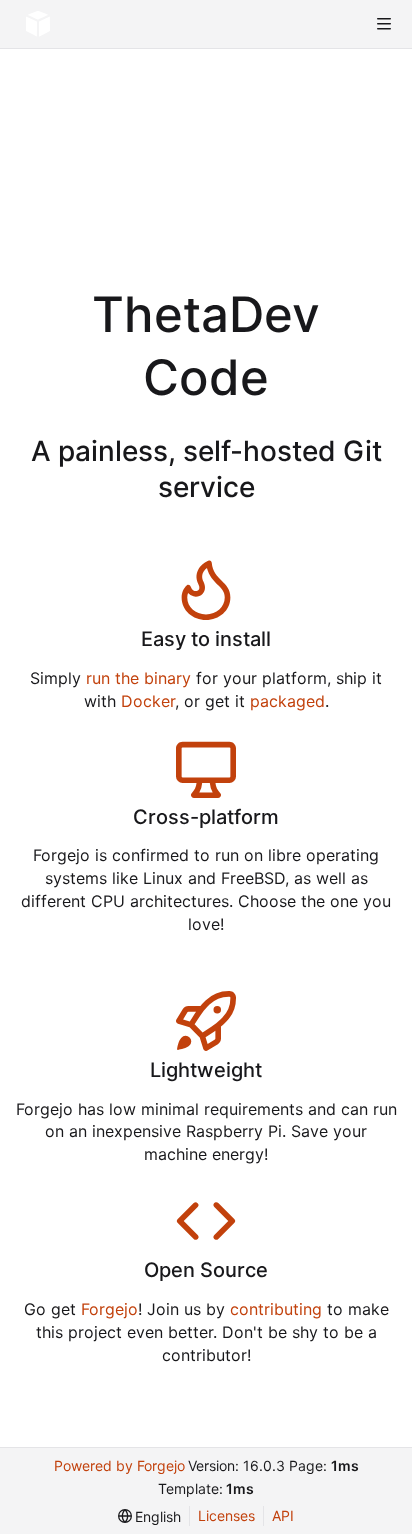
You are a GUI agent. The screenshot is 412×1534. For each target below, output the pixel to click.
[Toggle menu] (384, 24)
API (283, 1515)
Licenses (226, 1515)
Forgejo (109, 1309)
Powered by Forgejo (119, 1465)
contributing (276, 1309)
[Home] (38, 24)
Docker (148, 701)
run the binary (138, 678)
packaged (287, 701)
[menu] (150, 1516)
